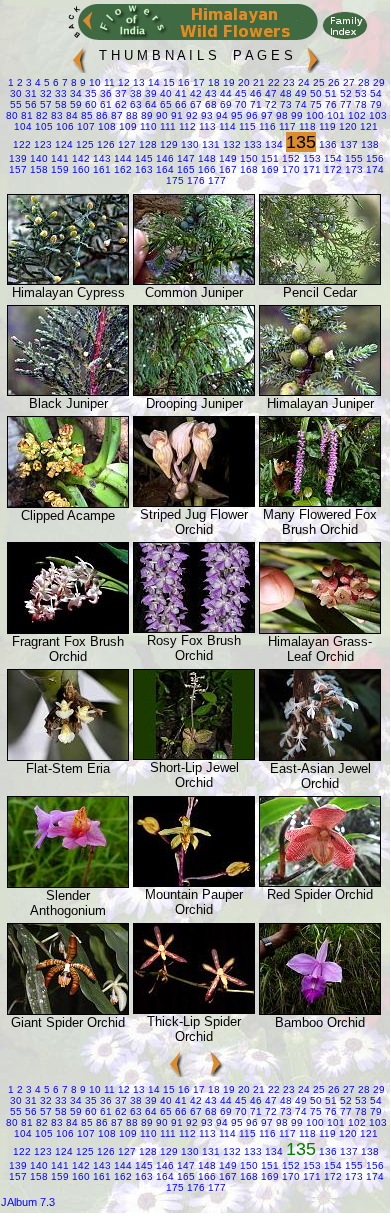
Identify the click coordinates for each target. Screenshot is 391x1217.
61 (104, 104)
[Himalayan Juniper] (320, 391)
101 (334, 115)
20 (242, 82)
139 (18, 158)
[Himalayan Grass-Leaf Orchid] (320, 629)
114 (226, 126)
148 (205, 158)
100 (313, 115)
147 (184, 158)
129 (167, 144)
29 (377, 82)
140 (37, 158)
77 (344, 104)
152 (289, 158)
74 (299, 104)
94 (220, 115)
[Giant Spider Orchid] (68, 1010)
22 (272, 82)
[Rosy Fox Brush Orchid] (194, 628)
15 (167, 82)
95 (235, 115)
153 (310, 158)
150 (247, 158)
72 (269, 104)
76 (329, 104)
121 (367, 126)
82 (40, 115)
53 (359, 93)
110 (147, 126)
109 (126, 126)
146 (163, 158)
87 (115, 115)
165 (184, 169)
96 (250, 115)
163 (142, 169)
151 (268, 158)
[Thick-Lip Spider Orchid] (194, 1009)
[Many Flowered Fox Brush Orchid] (320, 502)
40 (164, 93)
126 (104, 144)
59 (74, 104)
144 (121, 158)
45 (239, 93)
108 (105, 126)
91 (175, 115)
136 (326, 144)
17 (197, 82)
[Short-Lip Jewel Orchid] (194, 755)
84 (70, 115)
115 (246, 126)
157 (18, 169)
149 (226, 158)
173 (352, 169)
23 (287, 82)
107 (84, 126)
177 (215, 180)
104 (23, 126)
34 (74, 93)
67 (194, 104)
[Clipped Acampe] (68, 503)
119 (326, 126)
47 (269, 93)
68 (209, 104)
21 (257, 82)
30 (16, 93)
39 (149, 93)
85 (85, 115)
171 (310, 169)
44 (224, 93)
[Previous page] (79, 55)
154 (331, 158)
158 (37, 169)
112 (186, 126)
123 (41, 144)
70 (239, 104)
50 (314, 93)
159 (58, 169)
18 (212, 82)
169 (268, 169)
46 (254, 93)
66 (179, 104)
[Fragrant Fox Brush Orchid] (68, 629)
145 (142, 158)
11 (108, 82)
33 (59, 93)
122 (22, 144)
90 (160, 115)
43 (209, 93)
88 (130, 115)
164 (163, 169)
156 (373, 158)
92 (190, 115)
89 (145, 115)
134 (272, 144)
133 (251, 144)
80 (12, 115)
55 (16, 104)
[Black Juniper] (68, 391)
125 (83, 144)
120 (346, 126)
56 (29, 104)
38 (134, 93)
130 (188, 144)
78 (359, 104)
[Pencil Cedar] (320, 280)
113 (206, 126)
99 (295, 115)
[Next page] (313, 55)
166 (205, 169)
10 (93, 82)
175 (175, 180)
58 (59, 104)
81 (25, 115)
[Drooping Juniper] (194, 391)
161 (100, 169)
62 (119, 104)
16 (182, 82)
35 (89, 93)
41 (179, 93)
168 (247, 169)
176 (194, 180)
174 (373, 169)
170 (289, 169)
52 (344, 93)
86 (100, 115)
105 (42, 126)
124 (62, 144)
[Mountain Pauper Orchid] (194, 882)
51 (329, 93)
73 (284, 104)
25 (317, 82)
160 (79, 169)
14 (152, 82)
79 (374, 104)
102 (355, 115)
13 (137, 82)
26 (332, 82)
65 (164, 104)
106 (63, 126)
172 (331, 169)
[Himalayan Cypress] (68, 280)
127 (125, 144)
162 (121, 169)
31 (29, 93)
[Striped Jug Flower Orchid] (194, 502)
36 (104, 93)
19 (227, 82)
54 (374, 93)
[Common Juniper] (194, 280)
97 (265, 115)
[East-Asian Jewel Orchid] (320, 756)
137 (347, 144)
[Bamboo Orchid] (320, 1010)
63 (134, 104)
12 (122, 82)
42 (194, 93)
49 (299, 93)
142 (79, 158)
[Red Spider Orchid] (320, 882)
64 (149, 104)
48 (284, 93)
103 (376, 115)
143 (100, 158)
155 (352, 158)
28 (362, 82)
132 (230, 144)
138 (368, 144)
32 (44, 93)
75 (314, 104)
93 (205, 115)
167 (226, 169)
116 (266, 126)
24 (302, 82)
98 (280, 115)
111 (166, 126)
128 (146, 144)
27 (347, 82)
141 (58, 158)
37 (119, 93)
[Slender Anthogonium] (68, 883)
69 (224, 104)
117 (286, 126)
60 (89, 104)
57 (44, 104)
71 (254, 104)
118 (306, 126)
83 (55, 115)
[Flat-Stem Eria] (68, 756)
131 (209, 144)
